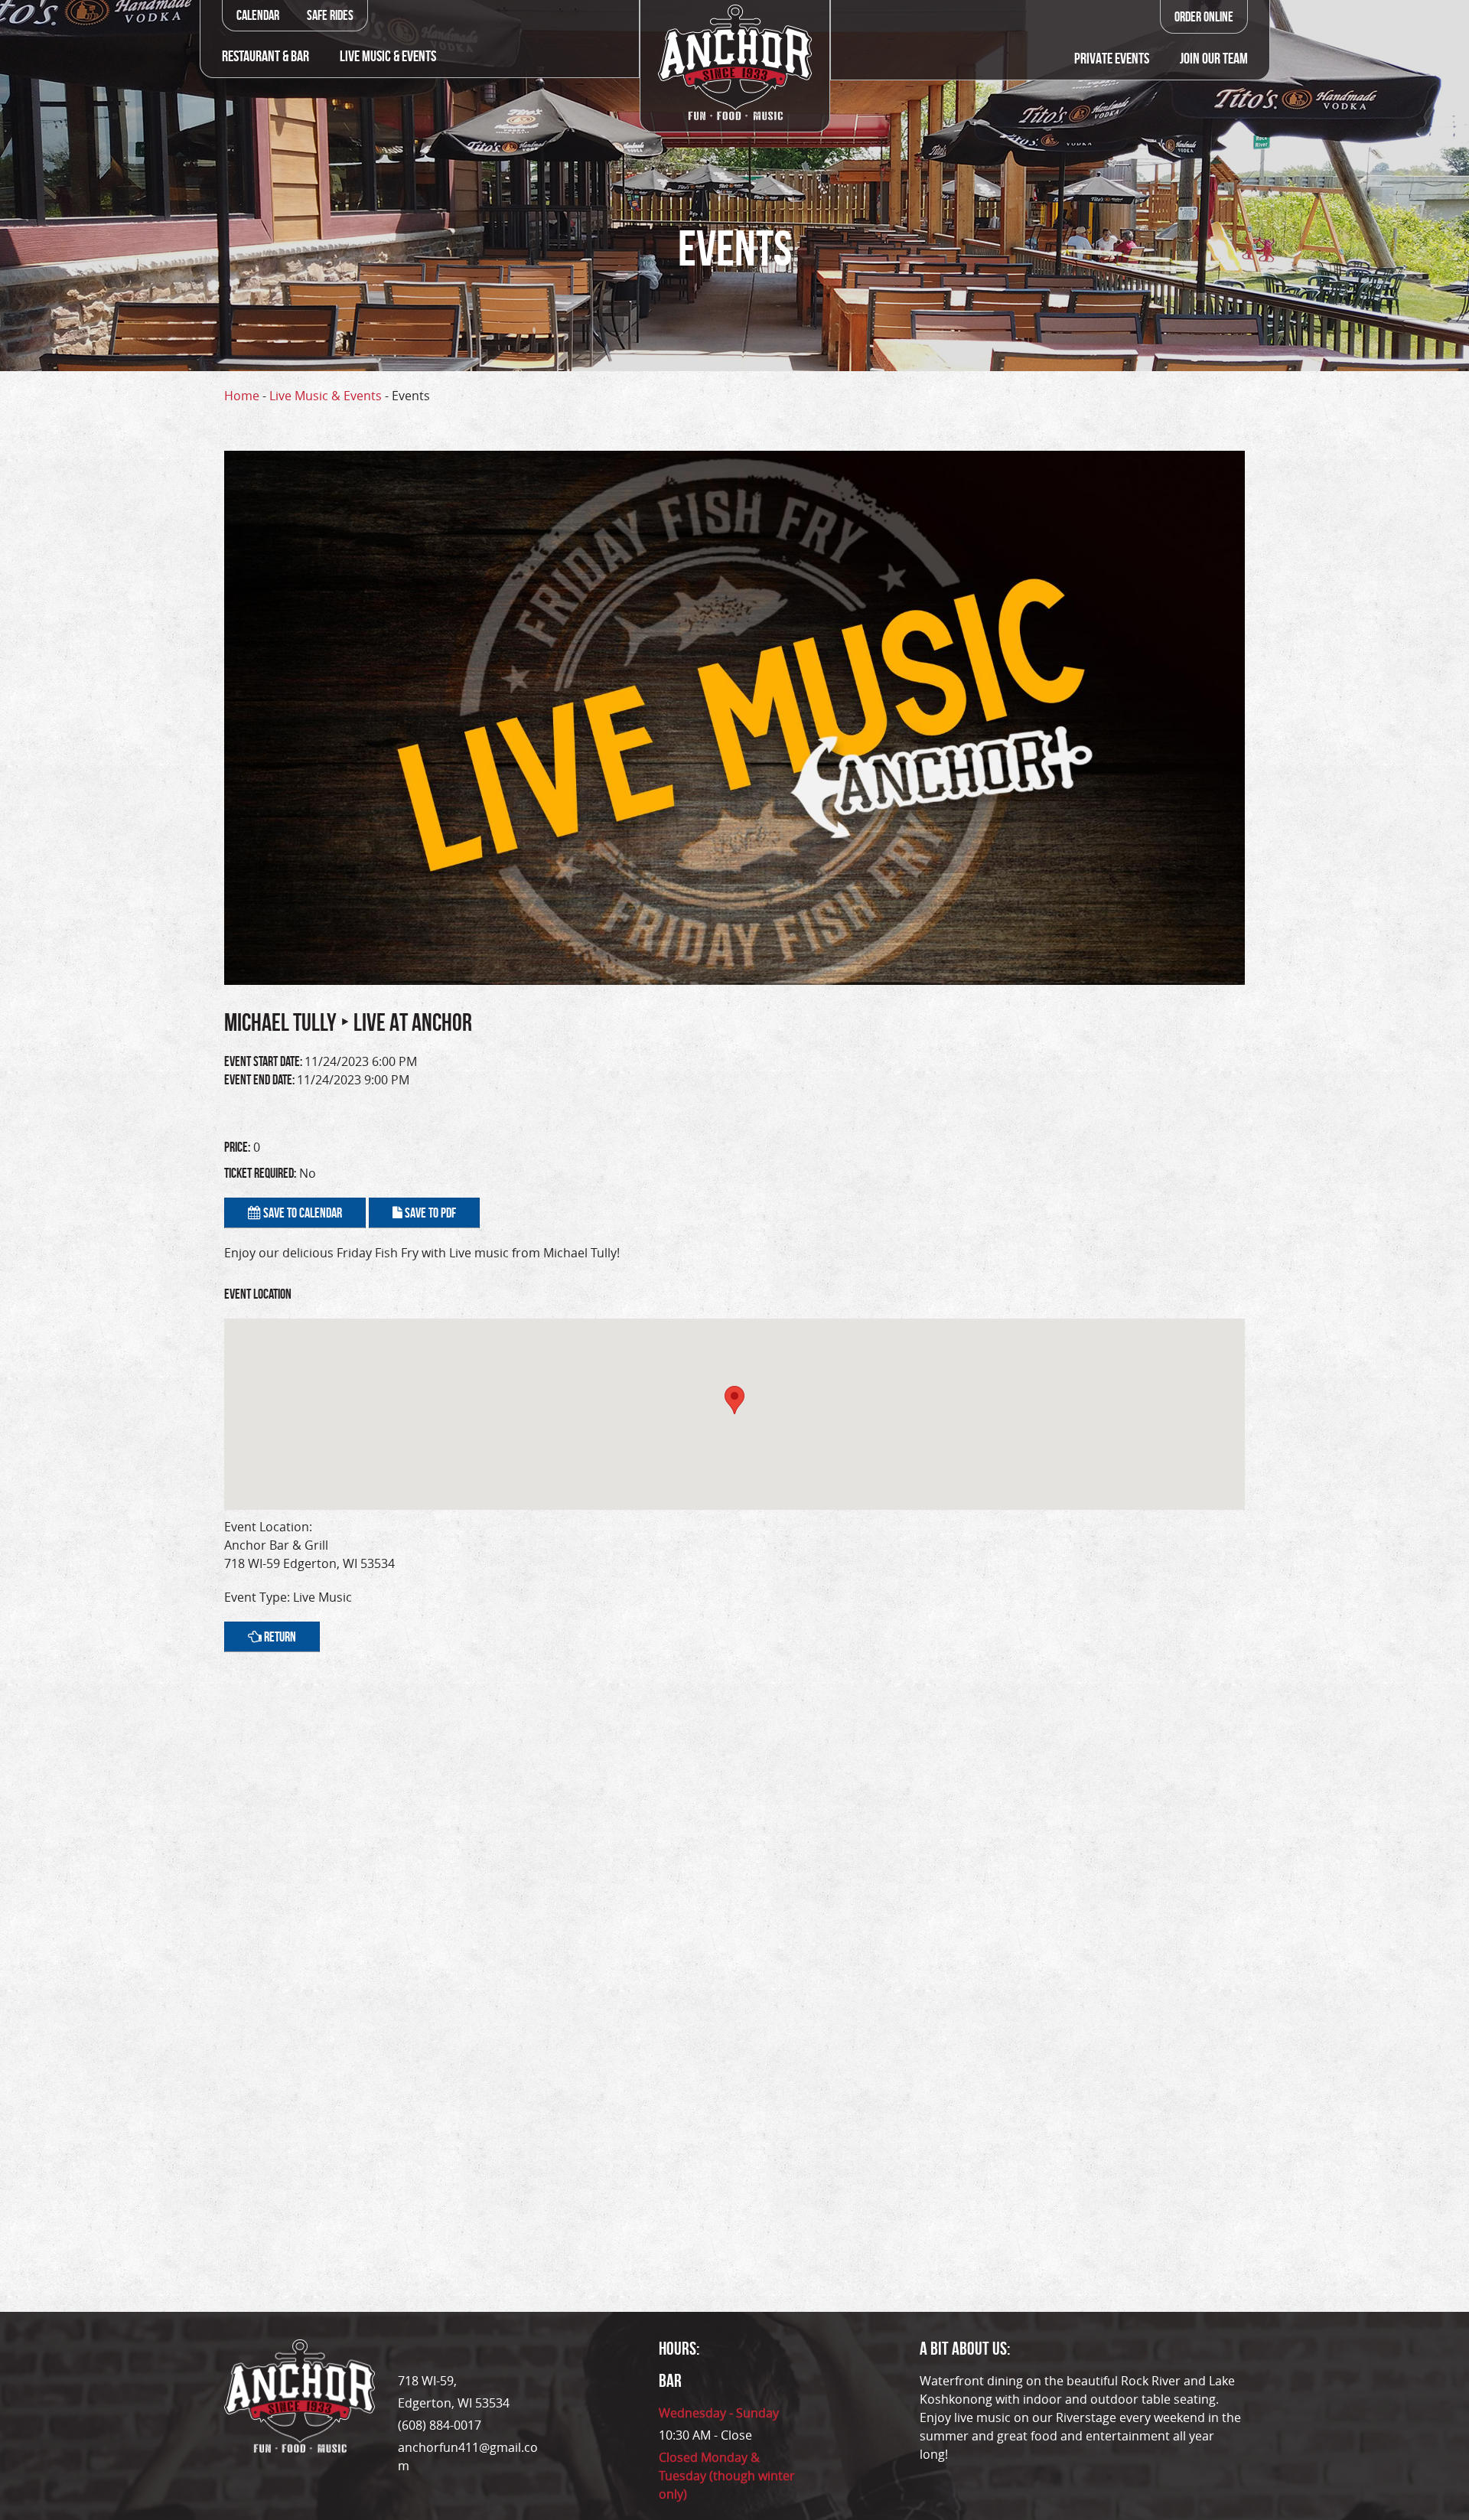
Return (279, 1637)
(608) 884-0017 (440, 2425)
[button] (734, 1400)
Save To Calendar (301, 1213)
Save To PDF (429, 1213)
